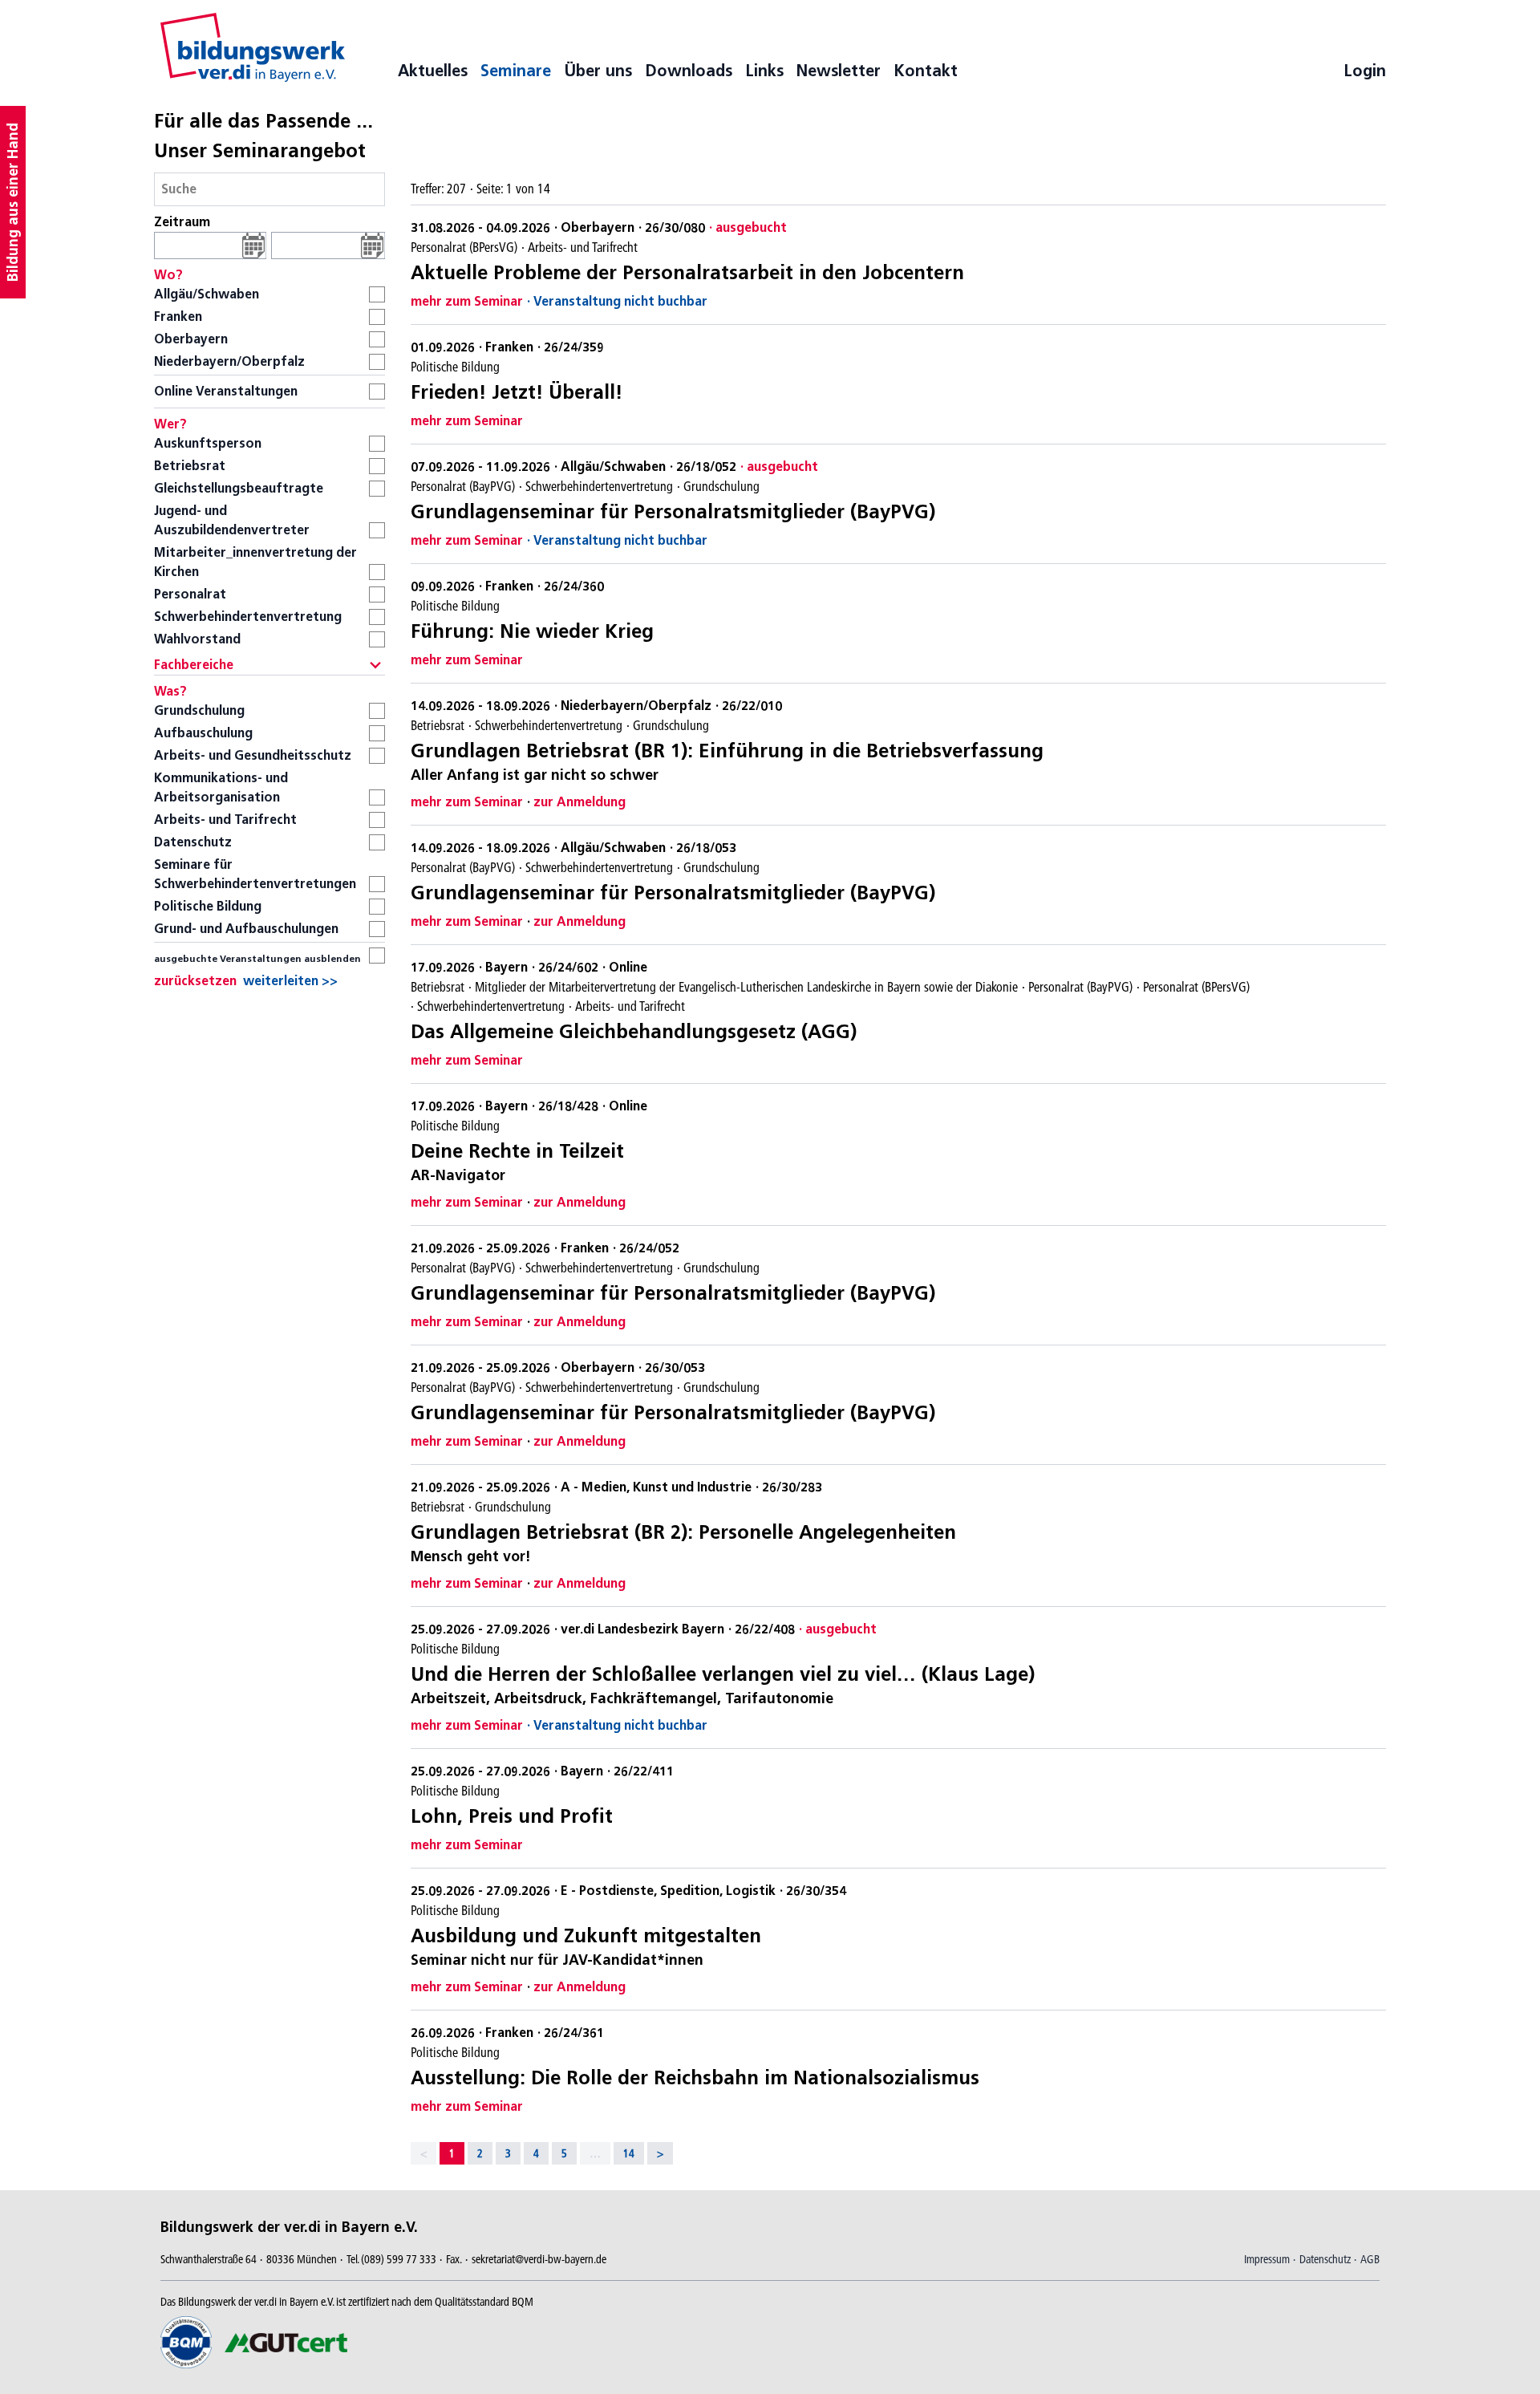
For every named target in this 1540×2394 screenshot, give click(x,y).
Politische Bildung (208, 906)
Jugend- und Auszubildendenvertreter (232, 520)
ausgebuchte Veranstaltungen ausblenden (257, 958)
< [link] (423, 2153)
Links (764, 71)
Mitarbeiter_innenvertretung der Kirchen (255, 562)
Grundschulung (199, 710)
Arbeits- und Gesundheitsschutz (253, 755)
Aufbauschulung (203, 733)
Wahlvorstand (197, 639)
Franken (178, 316)
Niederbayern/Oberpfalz (229, 361)
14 (629, 2153)
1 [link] (452, 2153)
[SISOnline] (253, 47)
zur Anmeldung (580, 802)
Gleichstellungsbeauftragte (239, 488)
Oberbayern (191, 339)
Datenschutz (193, 842)
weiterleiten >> (290, 981)
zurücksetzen (195, 981)
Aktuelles (433, 71)
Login (1365, 71)
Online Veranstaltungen (226, 391)
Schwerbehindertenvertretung (248, 617)
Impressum (1267, 2259)
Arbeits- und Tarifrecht (225, 820)
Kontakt (926, 71)
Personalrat (190, 594)
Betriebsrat (190, 466)
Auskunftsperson (208, 443)
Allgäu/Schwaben (207, 294)
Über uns (598, 71)
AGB (1370, 2259)
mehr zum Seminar (467, 301)
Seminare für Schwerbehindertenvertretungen (255, 874)
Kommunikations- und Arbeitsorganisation (221, 787)
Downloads (689, 71)
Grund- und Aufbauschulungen (246, 929)
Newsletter (839, 71)
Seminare (516, 71)
